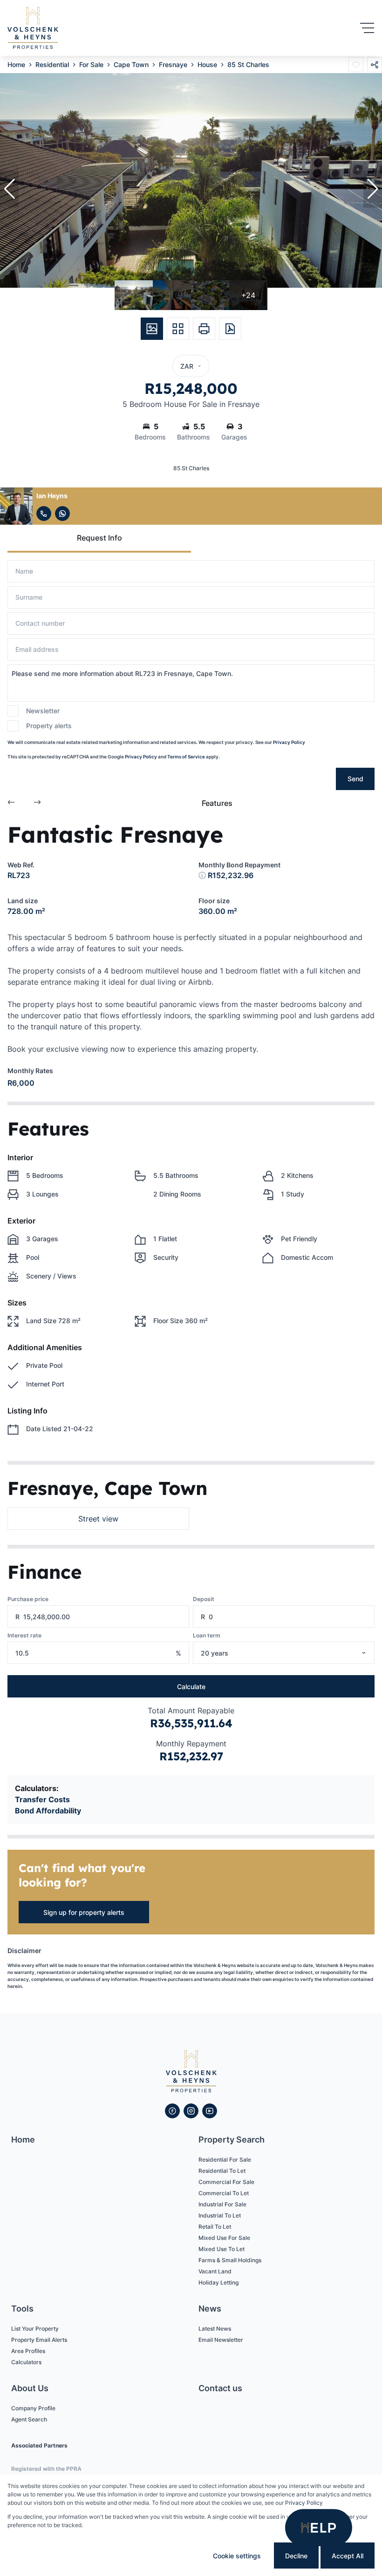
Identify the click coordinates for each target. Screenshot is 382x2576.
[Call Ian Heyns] (44, 514)
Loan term (207, 1635)
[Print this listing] (204, 329)
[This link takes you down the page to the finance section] (202, 875)
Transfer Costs (42, 1799)
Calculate (191, 1687)
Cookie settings (237, 2556)
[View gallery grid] (178, 329)
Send (355, 779)
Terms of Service (186, 757)
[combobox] (296, 1653)
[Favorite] (356, 65)
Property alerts (49, 726)
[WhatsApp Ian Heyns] (62, 514)
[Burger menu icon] (367, 28)
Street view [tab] (98, 1519)
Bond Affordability (48, 1811)
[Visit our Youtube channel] (210, 2111)
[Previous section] (11, 803)
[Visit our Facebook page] (172, 2111)
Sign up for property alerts (84, 1912)
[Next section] (37, 803)
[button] (9, 189)
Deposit (204, 1599)
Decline (296, 2556)
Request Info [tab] (99, 538)
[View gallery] (152, 329)
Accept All (348, 2556)
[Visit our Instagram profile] (191, 2111)
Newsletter (43, 711)
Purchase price (28, 1599)
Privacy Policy (289, 742)
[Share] (375, 65)
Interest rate (24, 1635)
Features (217, 803)
